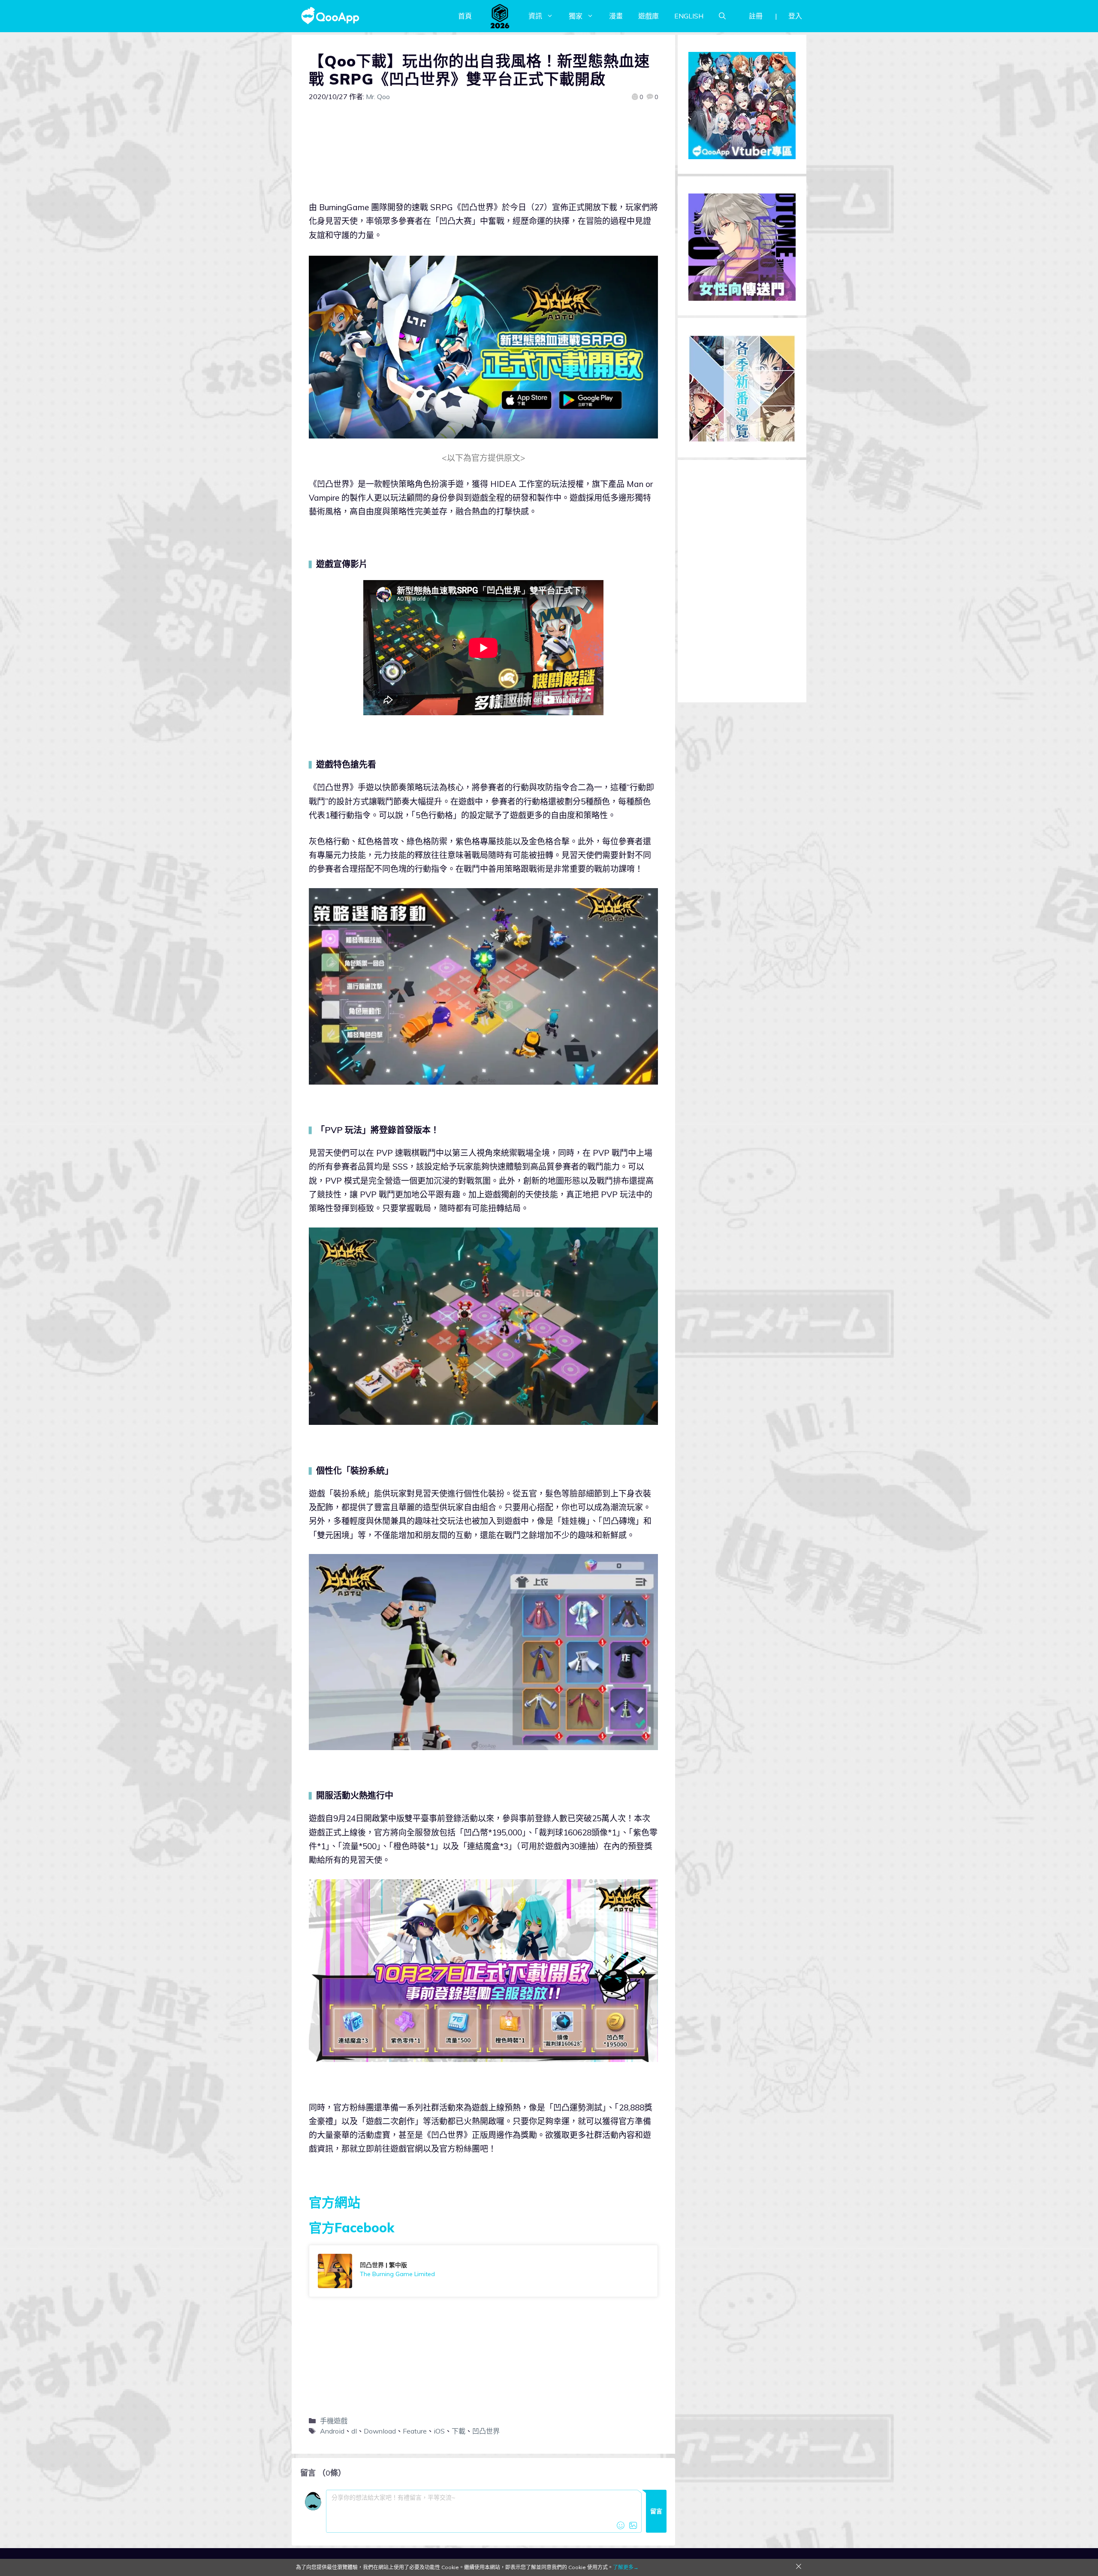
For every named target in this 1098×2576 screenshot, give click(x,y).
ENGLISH (689, 16)
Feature (415, 2431)
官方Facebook (351, 2228)
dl (354, 2431)
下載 (459, 2431)
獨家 (576, 16)
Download (380, 2431)
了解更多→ (626, 2567)
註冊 (756, 16)
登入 (795, 16)
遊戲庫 (649, 16)
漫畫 (616, 16)
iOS (439, 2431)
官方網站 (335, 2202)
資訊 (535, 16)
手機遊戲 (334, 2421)
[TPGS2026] (500, 16)
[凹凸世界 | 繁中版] (483, 2271)
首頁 (465, 16)
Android (332, 2431)
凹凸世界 (486, 2431)
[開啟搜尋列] (722, 16)
